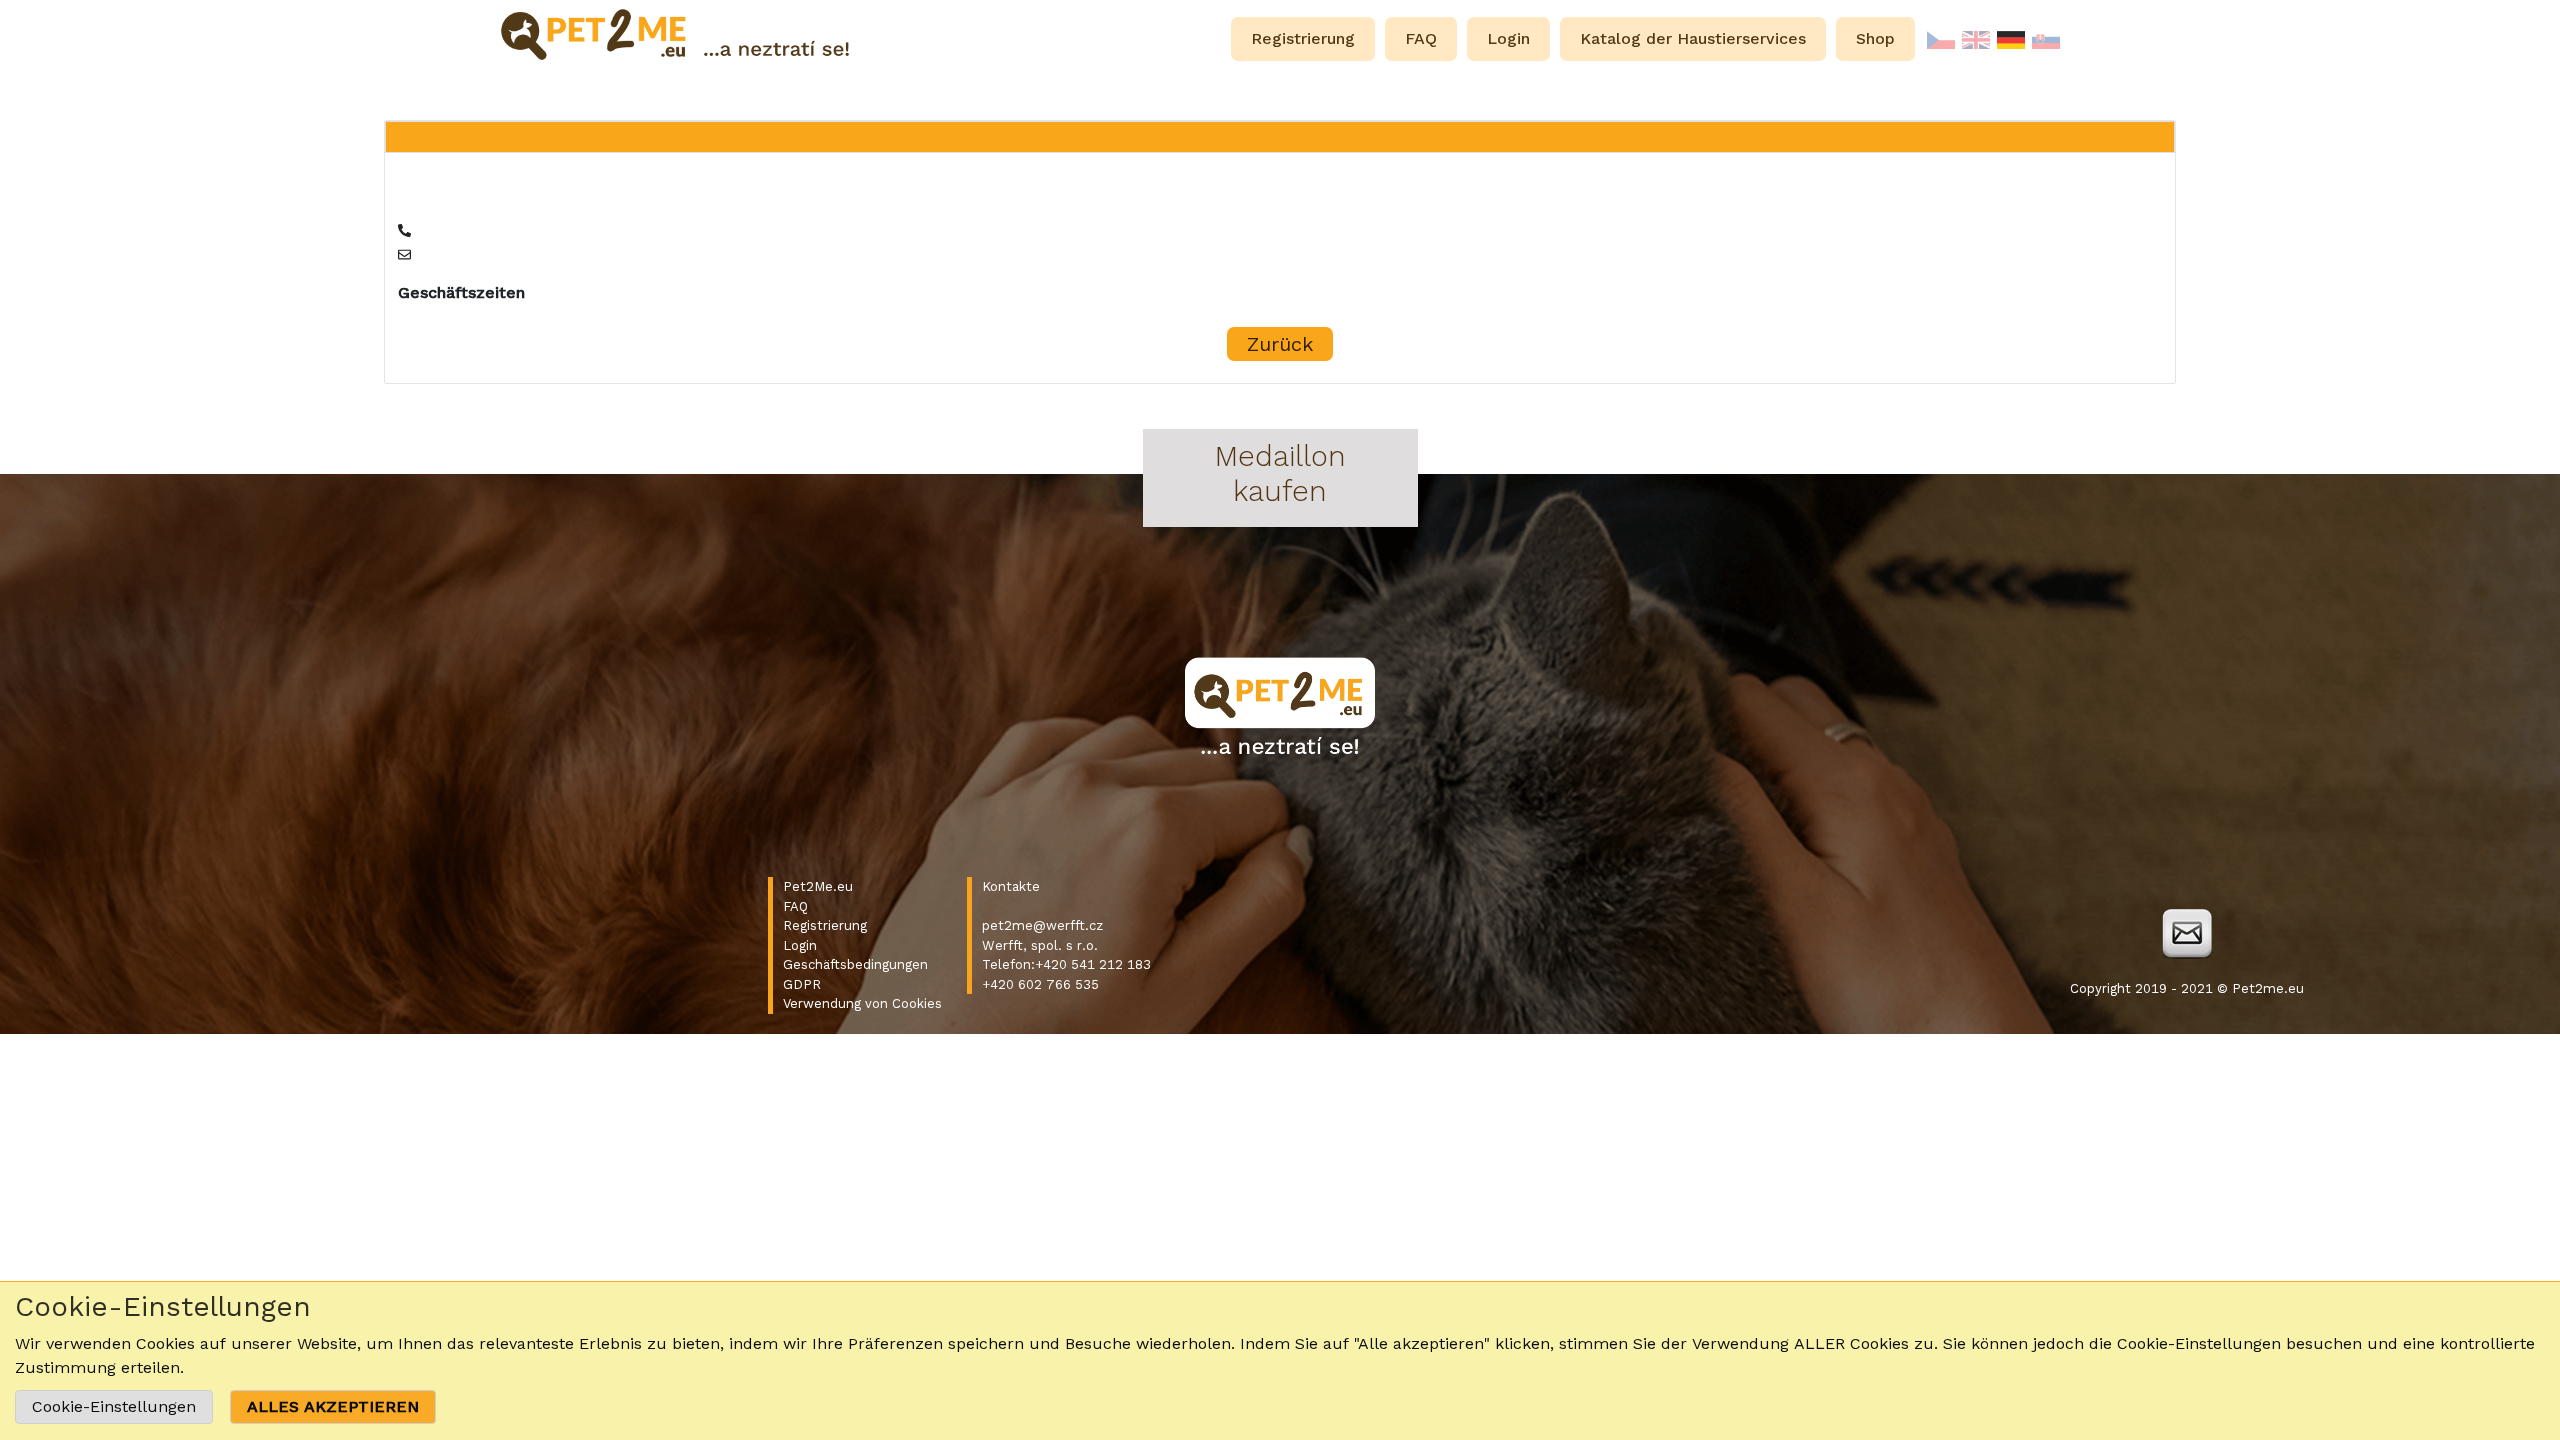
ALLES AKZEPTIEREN (333, 1406)
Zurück (1280, 344)
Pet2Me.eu (818, 886)
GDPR (802, 984)
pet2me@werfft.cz (1042, 925)
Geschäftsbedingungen (855, 964)
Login (800, 945)
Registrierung (825, 925)
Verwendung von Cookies (862, 1003)
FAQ (795, 906)
